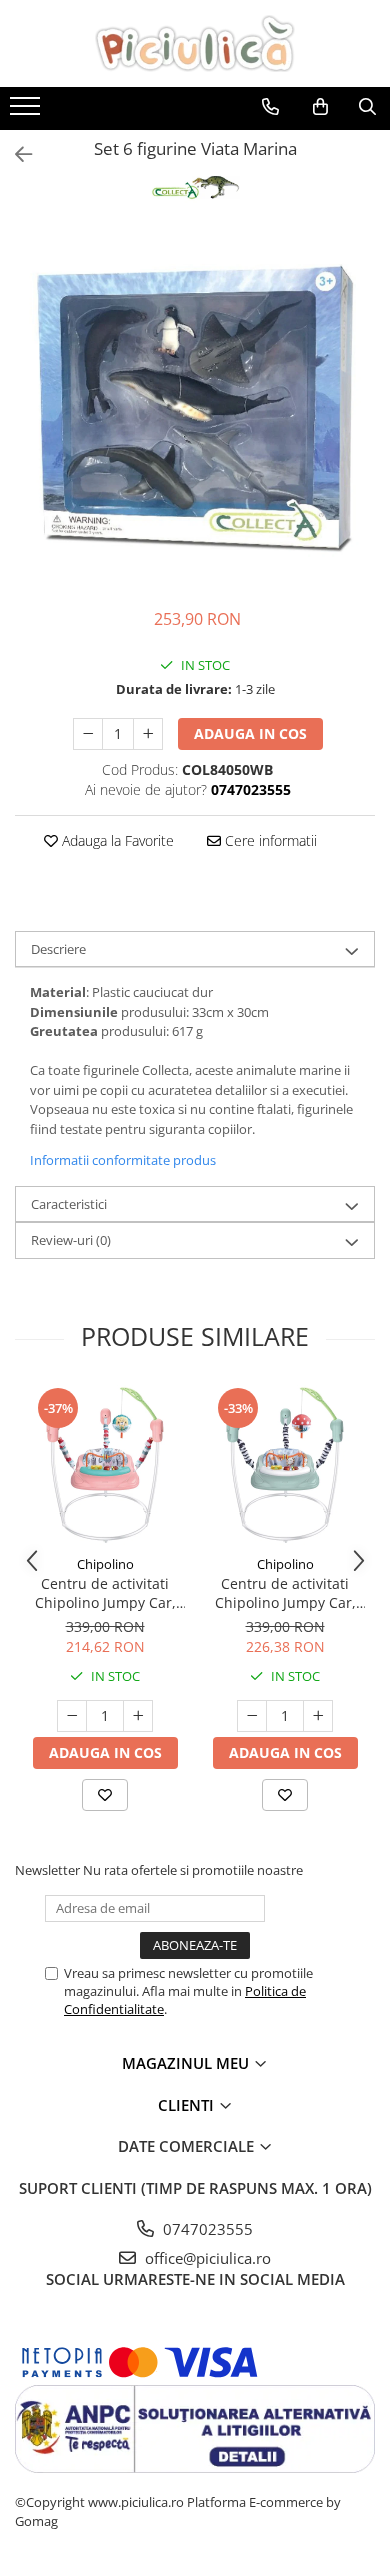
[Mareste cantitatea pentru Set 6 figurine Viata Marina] (148, 734)
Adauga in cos (250, 733)
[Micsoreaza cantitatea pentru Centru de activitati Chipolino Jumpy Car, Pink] (72, 1716)
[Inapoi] (15, 154)
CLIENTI (188, 2105)
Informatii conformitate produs (123, 1160)
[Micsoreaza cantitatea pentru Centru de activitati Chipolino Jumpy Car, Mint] (252, 1716)
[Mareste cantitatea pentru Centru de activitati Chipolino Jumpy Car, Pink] (138, 1716)
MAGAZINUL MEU (187, 2063)
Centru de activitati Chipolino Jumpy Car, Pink (105, 1593)
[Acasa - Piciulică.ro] (195, 43)
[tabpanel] (195, 408)
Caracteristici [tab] (69, 1204)
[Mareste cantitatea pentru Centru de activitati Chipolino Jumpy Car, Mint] (318, 1716)
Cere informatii (269, 840)
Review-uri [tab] (71, 1240)
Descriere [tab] (58, 949)
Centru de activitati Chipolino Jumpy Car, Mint (285, 1593)
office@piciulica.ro (206, 2258)
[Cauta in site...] (367, 107)
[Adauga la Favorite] (105, 1795)
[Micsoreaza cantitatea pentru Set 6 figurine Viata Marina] (88, 734)
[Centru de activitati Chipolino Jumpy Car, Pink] (105, 1465)
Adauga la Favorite (116, 840)
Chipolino (105, 1564)
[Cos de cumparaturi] (320, 107)
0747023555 (206, 2229)
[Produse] (27, 112)
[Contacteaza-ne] (270, 107)
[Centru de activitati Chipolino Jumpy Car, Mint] (285, 1465)
